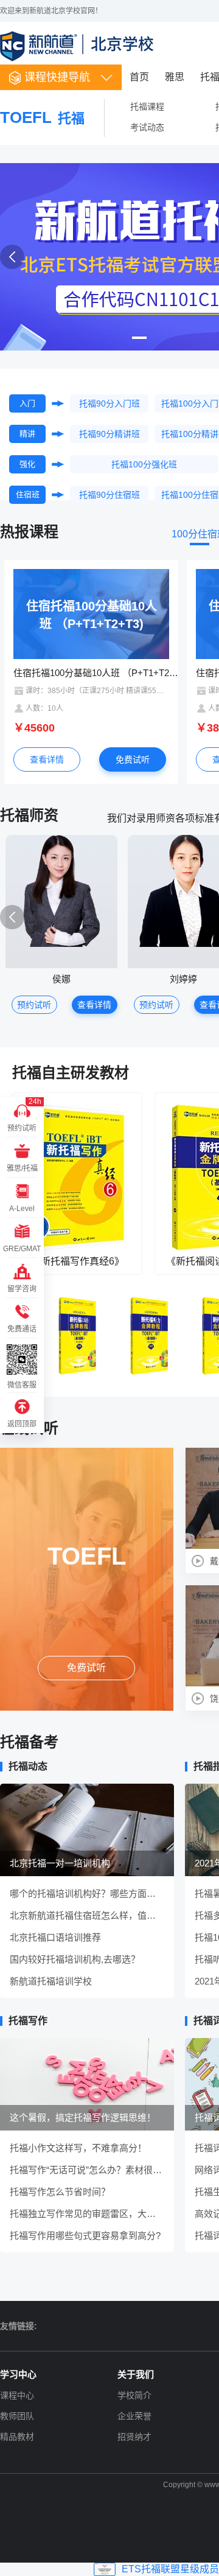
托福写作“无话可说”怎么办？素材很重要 (87, 2170)
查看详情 (47, 759)
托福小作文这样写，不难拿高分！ (78, 2148)
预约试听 (34, 1005)
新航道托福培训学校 (51, 1981)
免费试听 (133, 759)
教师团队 (17, 2416)
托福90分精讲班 (109, 434)
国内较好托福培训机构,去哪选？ (75, 1959)
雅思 (175, 77)
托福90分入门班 (109, 403)
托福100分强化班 (144, 464)
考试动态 (147, 127)
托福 (42, 118)
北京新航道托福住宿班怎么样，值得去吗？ (87, 1915)
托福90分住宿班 (109, 495)
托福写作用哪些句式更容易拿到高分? (85, 2236)
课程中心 (17, 2395)
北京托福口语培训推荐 (55, 1937)
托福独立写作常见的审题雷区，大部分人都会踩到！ (87, 2214)
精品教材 (17, 2437)
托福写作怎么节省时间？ (60, 2192)
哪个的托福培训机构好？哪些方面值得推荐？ (87, 1894)
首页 (139, 77)
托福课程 (147, 106)
